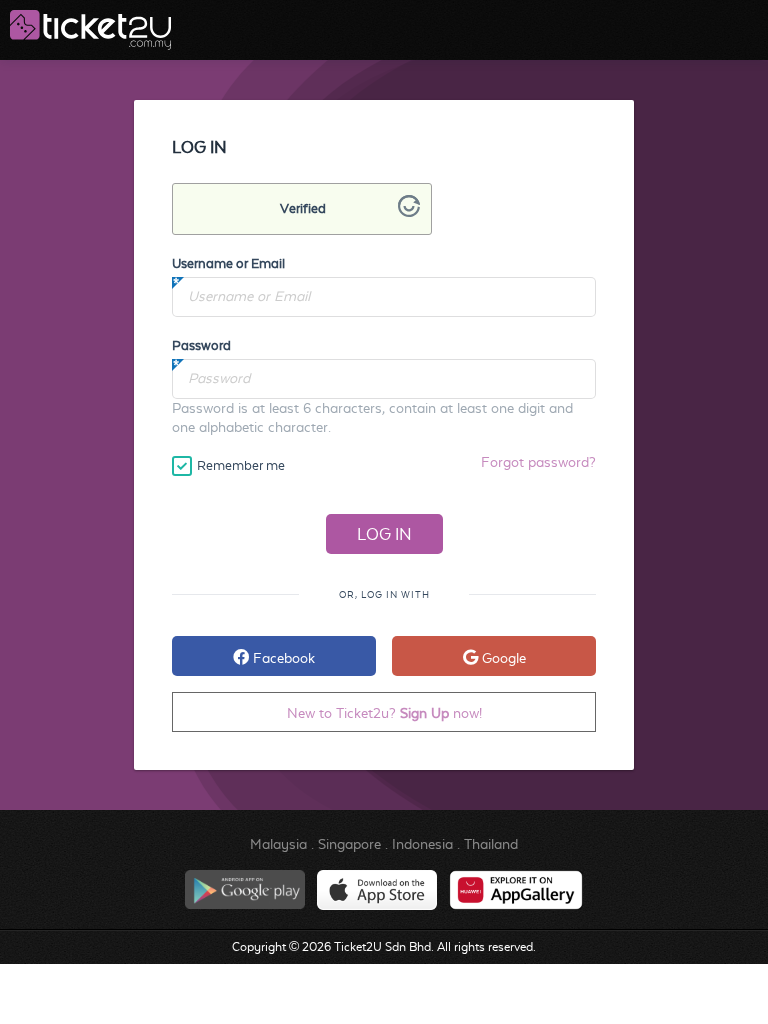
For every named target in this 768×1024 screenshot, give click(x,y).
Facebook (282, 658)
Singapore (349, 844)
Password (201, 345)
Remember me (241, 465)
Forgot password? (538, 462)
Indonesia (422, 844)
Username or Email (228, 263)
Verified (303, 208)
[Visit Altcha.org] (409, 212)
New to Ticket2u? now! (384, 713)
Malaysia (278, 844)
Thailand (491, 844)
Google (502, 658)
